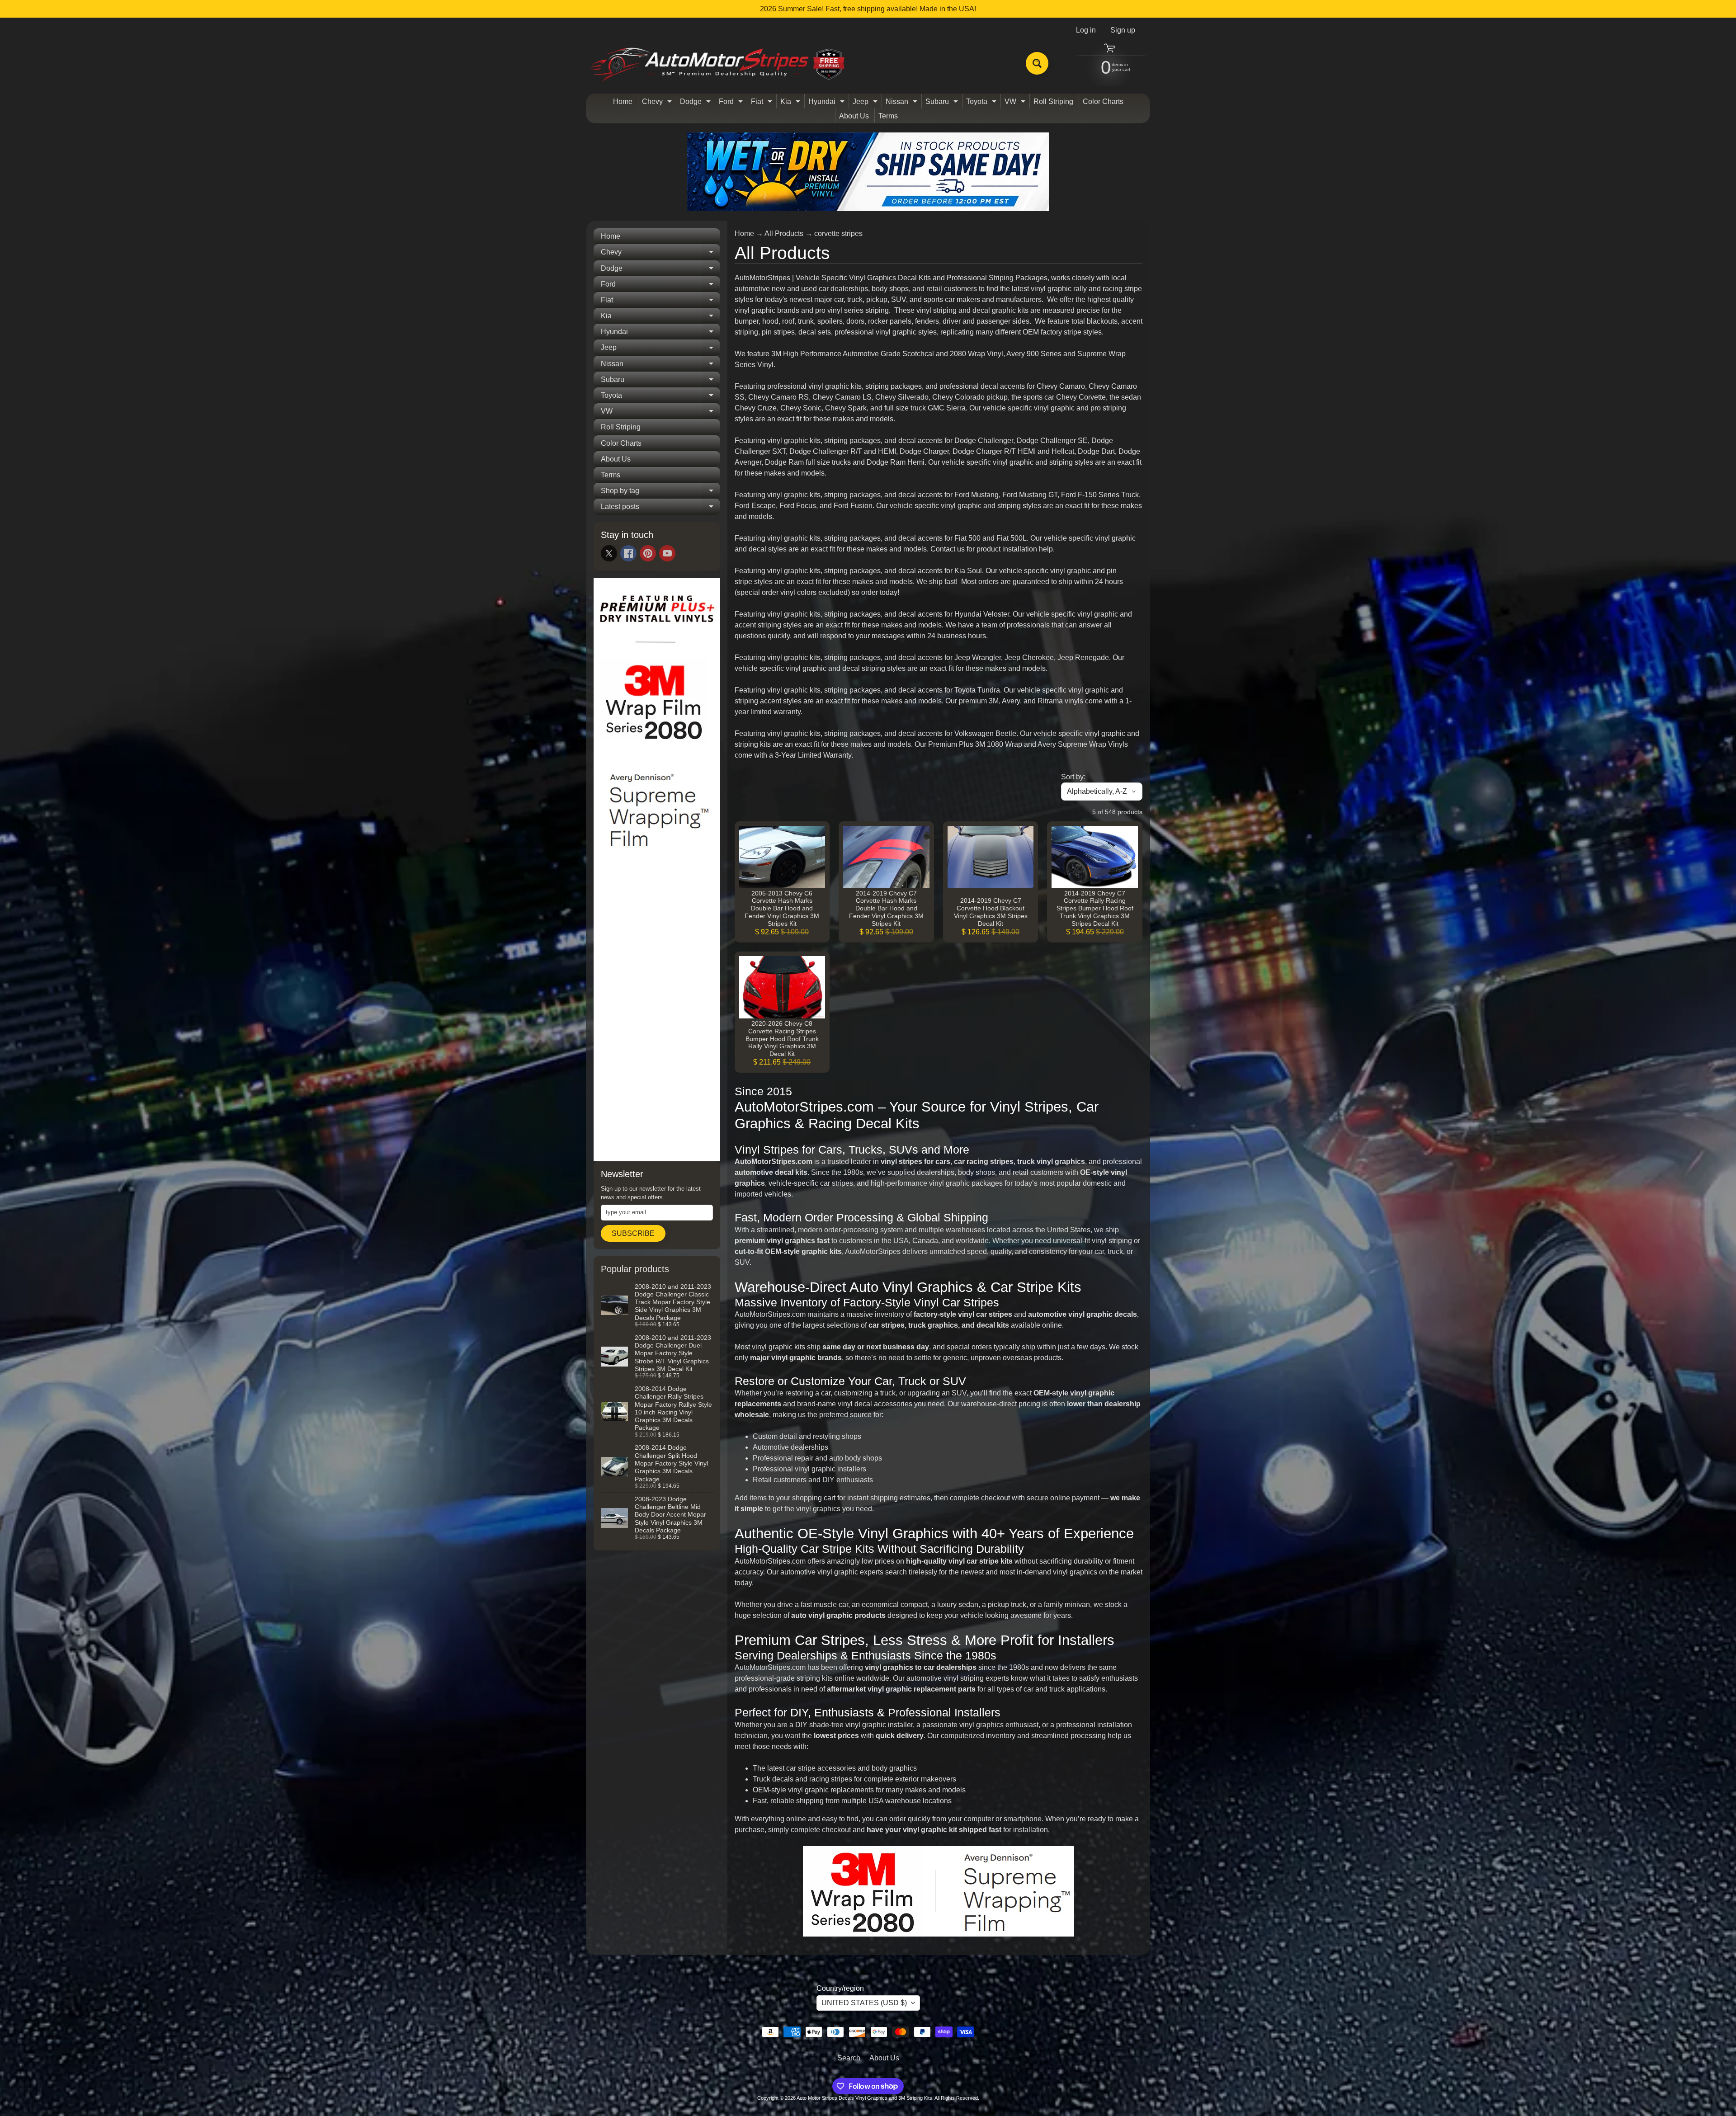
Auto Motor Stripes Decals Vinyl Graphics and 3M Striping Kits (864, 2098)
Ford (732, 103)
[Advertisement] (657, 1017)
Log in (1086, 30)
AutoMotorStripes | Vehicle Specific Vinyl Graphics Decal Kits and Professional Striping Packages (891, 278)
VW (1016, 103)
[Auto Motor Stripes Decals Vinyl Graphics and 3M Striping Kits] (718, 64)
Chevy (658, 103)
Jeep (866, 103)
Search (849, 2058)
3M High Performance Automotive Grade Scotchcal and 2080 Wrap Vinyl (887, 354)
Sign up (1123, 30)
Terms (888, 116)
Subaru (943, 103)
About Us (854, 116)
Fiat (763, 103)
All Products (784, 233)
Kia (791, 103)
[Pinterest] (648, 553)
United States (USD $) (864, 2003)
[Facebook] (628, 553)
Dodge (696, 103)
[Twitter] (609, 553)
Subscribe (633, 1233)
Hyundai (828, 103)
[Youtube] (667, 553)
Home (623, 101)
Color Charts (1103, 101)
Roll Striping (1053, 101)
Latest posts (660, 509)
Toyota (982, 103)
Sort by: (1073, 777)
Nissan (903, 103)
